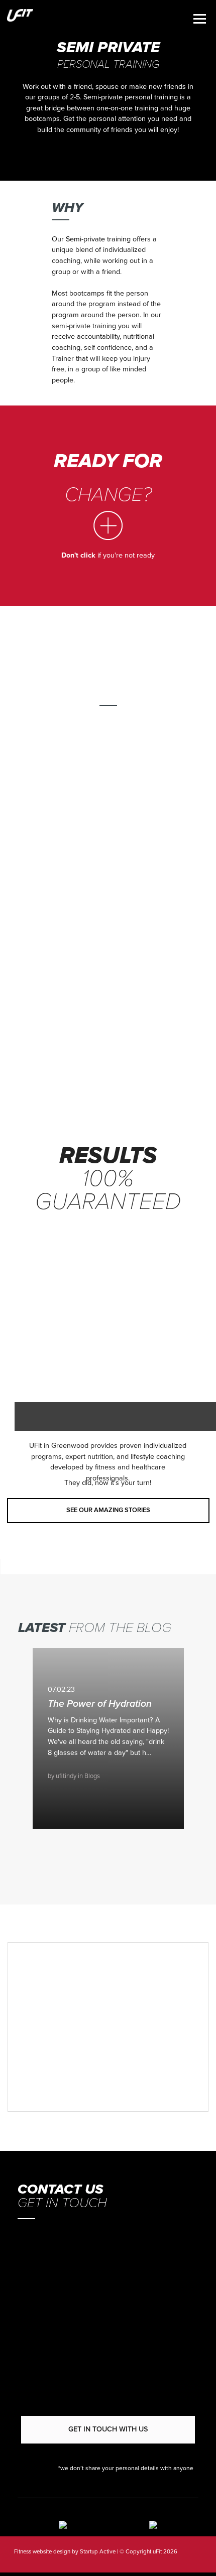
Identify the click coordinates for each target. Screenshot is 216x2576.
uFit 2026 (164, 2551)
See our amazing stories (108, 1510)
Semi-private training (98, 239)
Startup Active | (99, 2551)
